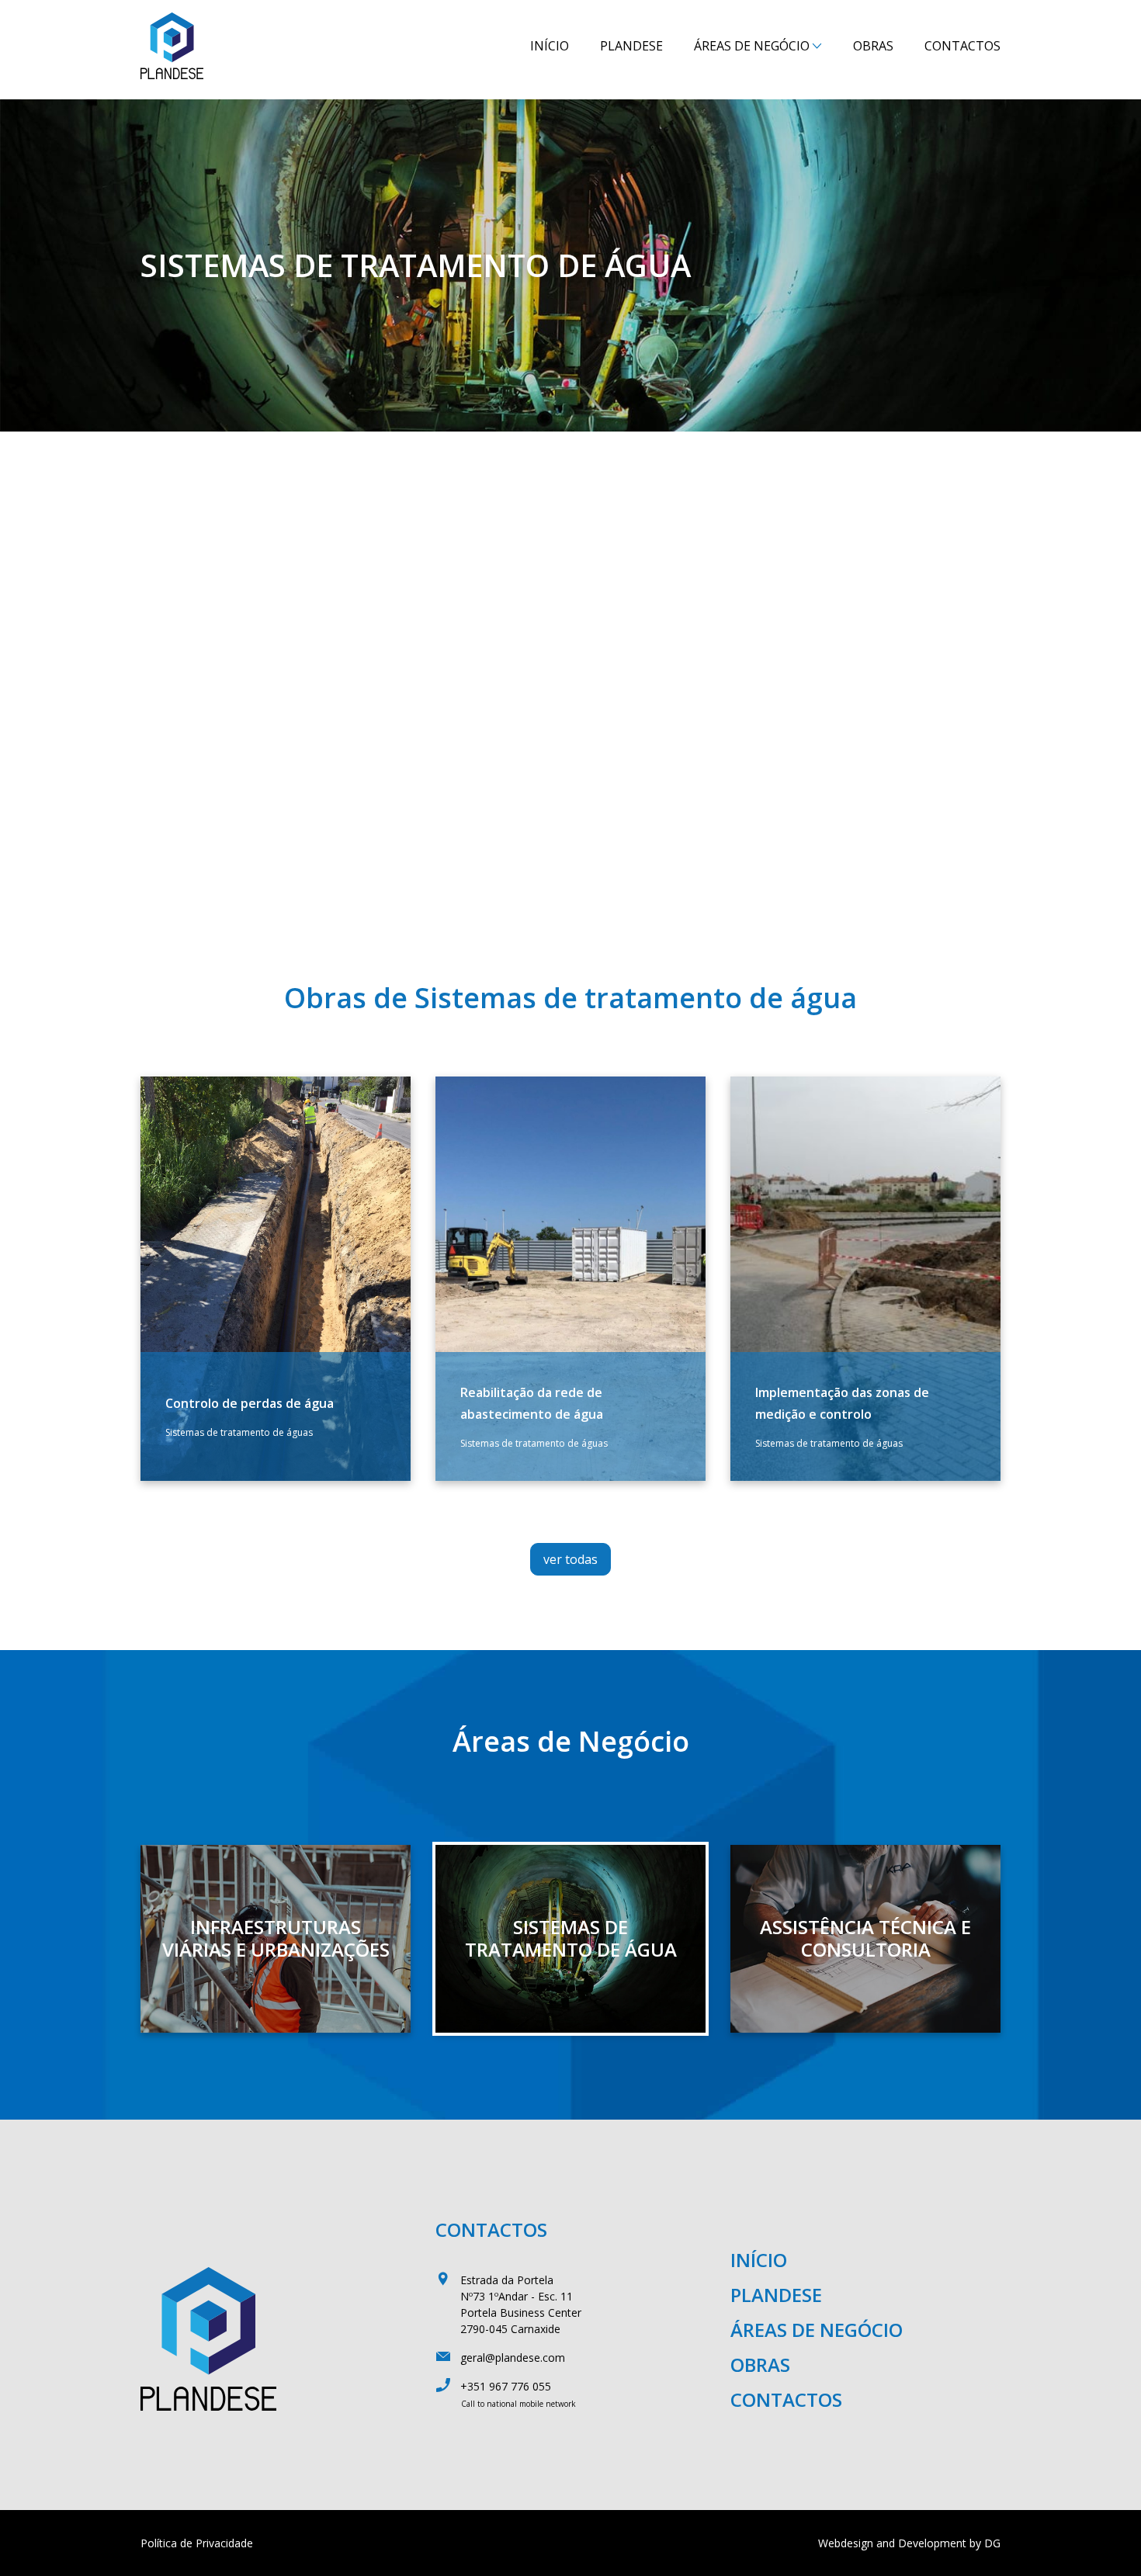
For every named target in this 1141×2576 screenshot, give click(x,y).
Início (550, 46)
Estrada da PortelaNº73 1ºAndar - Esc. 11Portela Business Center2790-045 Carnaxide (521, 2304)
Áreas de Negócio (752, 46)
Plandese (631, 46)
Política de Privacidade (197, 2543)
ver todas (570, 1559)
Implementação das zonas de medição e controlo (842, 1403)
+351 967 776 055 (506, 2386)
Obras (873, 46)
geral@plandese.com (513, 2358)
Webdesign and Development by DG (909, 2543)
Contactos (962, 46)
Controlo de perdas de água (250, 1403)
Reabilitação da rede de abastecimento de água (532, 1403)
